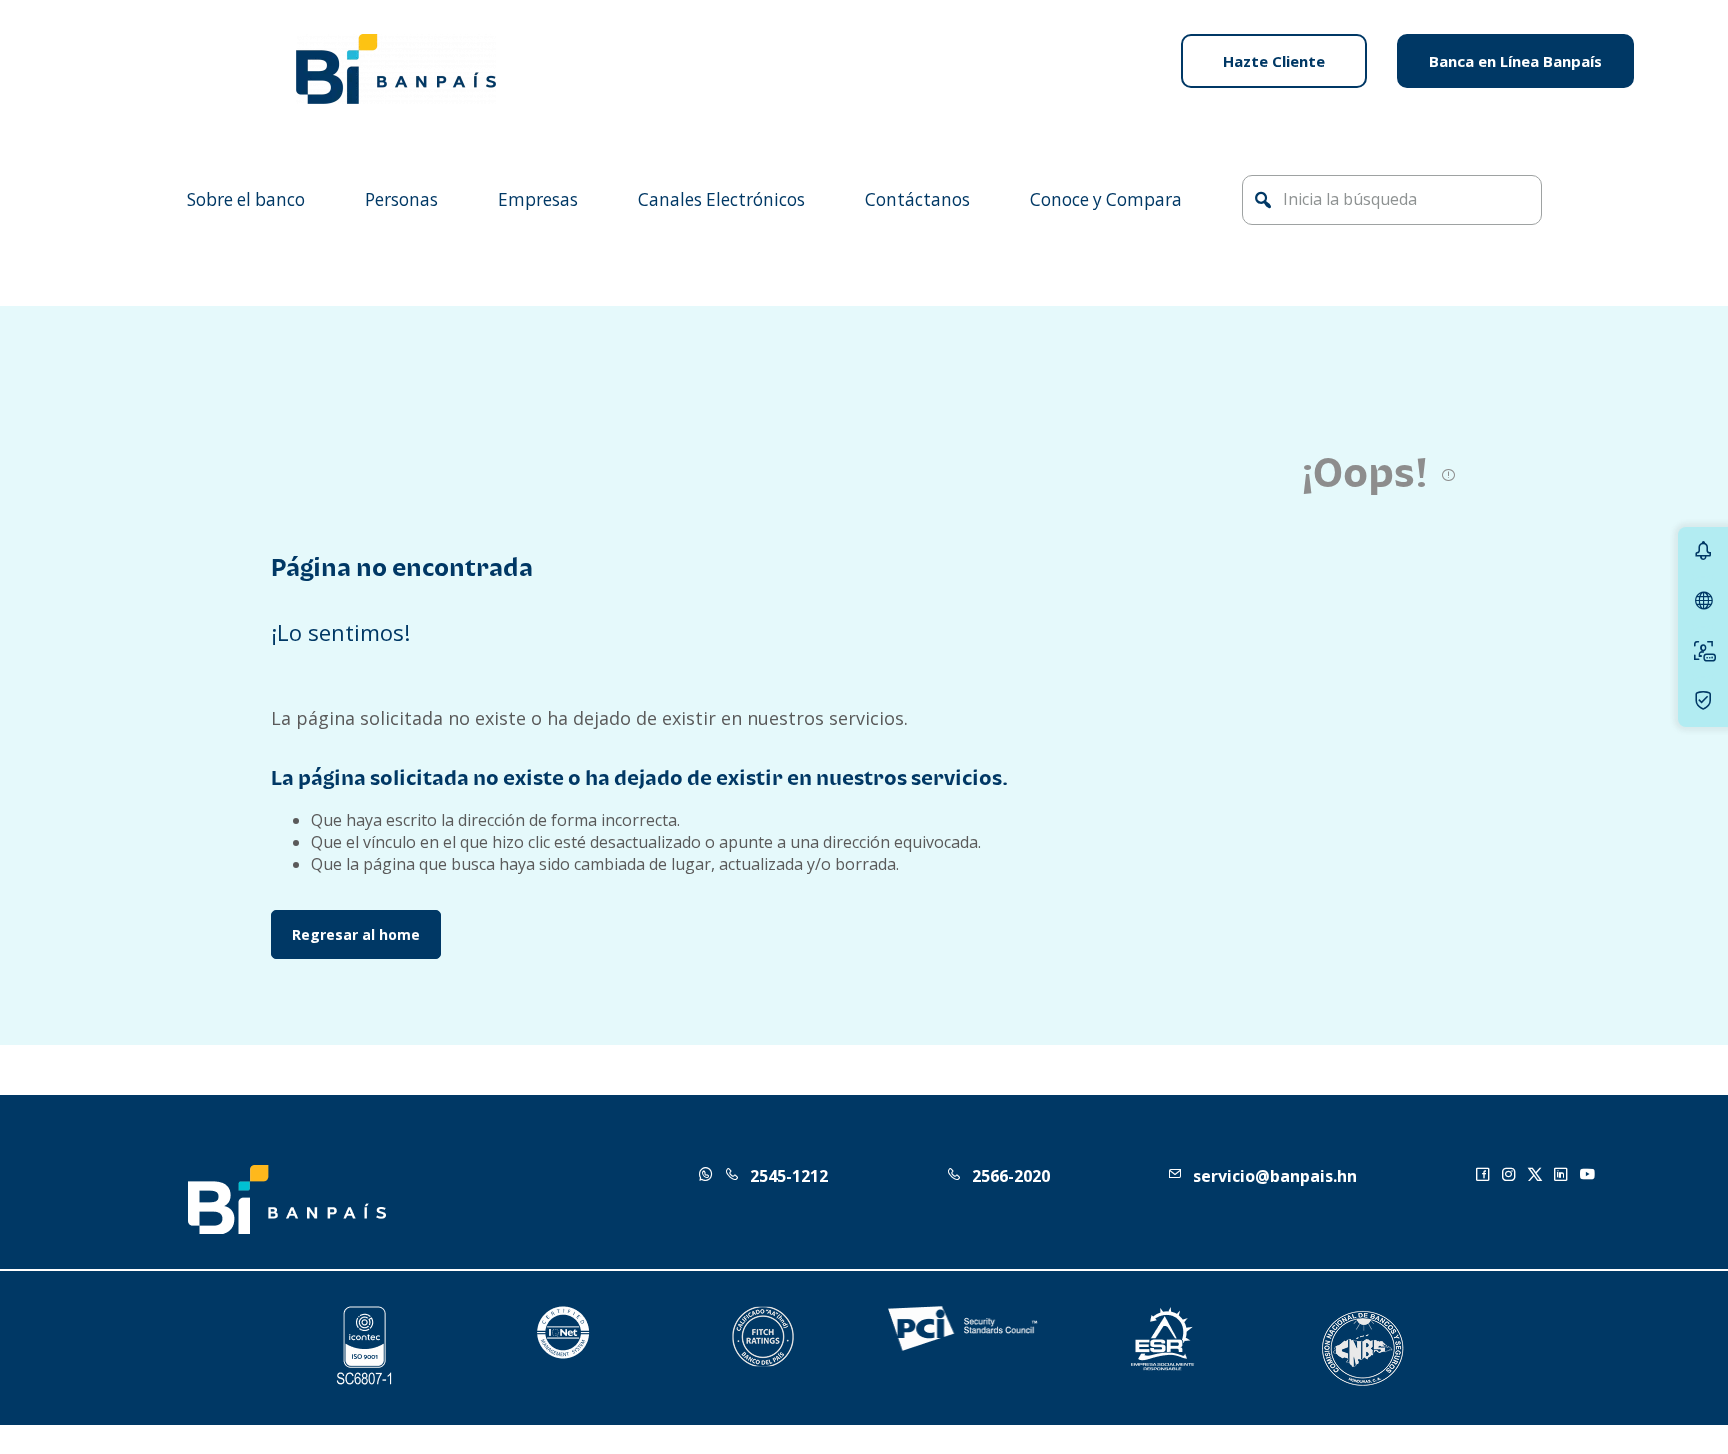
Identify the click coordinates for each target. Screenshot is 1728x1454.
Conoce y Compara (1106, 199)
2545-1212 (789, 1176)
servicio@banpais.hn (1275, 1176)
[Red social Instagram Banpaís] (1514, 1176)
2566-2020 (1011, 1176)
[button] (1263, 200)
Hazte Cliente (1274, 61)
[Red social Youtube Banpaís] (1592, 1176)
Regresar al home (356, 934)
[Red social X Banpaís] (1540, 1176)
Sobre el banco (246, 199)
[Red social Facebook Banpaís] (1488, 1176)
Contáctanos (917, 199)
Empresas (538, 199)
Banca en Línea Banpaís (1515, 61)
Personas (401, 199)
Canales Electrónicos (721, 199)
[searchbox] (1392, 200)
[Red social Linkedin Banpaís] (1566, 1176)
